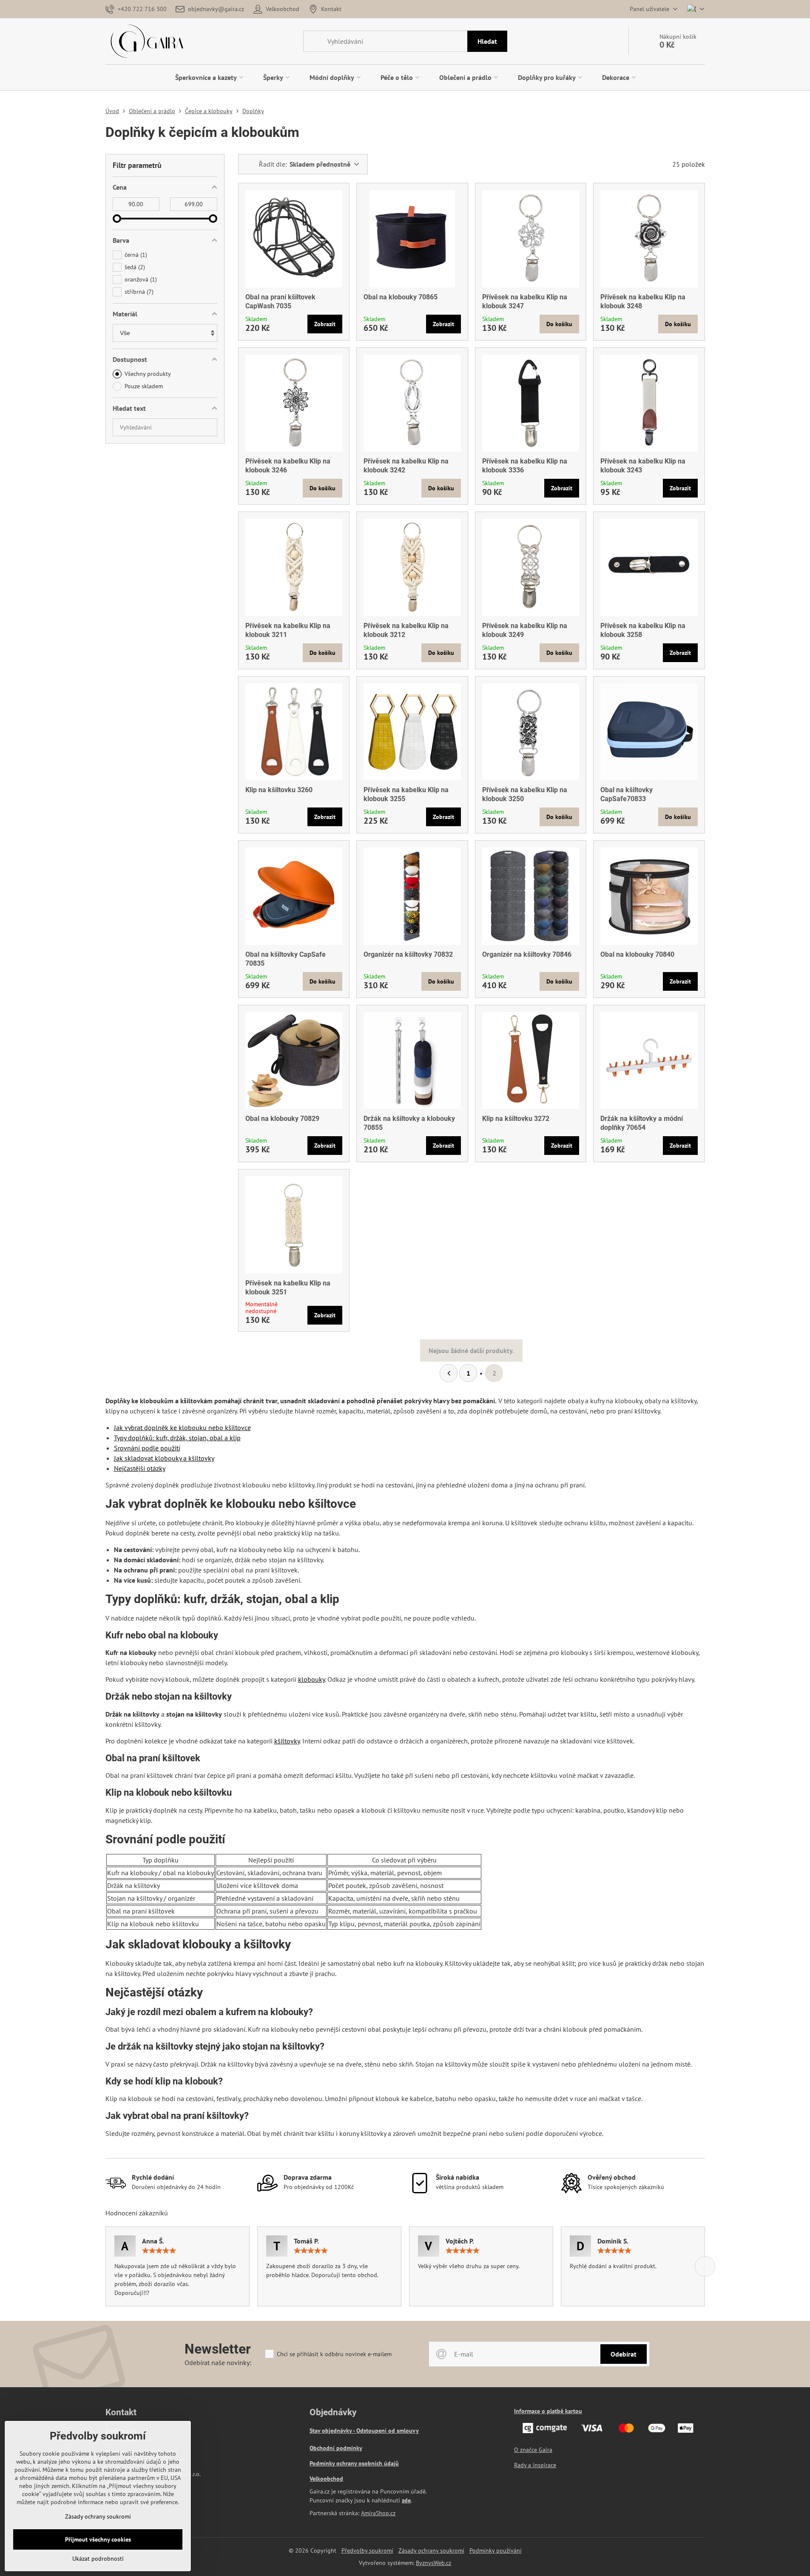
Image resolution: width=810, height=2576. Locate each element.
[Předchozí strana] (449, 1373)
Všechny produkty (148, 374)
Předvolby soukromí (367, 2550)
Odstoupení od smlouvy (388, 2431)
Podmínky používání (496, 2550)
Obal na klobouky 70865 (401, 297)
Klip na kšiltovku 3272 (516, 1119)
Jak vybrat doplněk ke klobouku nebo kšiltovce (182, 1427)
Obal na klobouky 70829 (282, 1119)
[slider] (117, 219)
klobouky (311, 1679)
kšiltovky (287, 1741)
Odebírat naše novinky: (218, 2363)
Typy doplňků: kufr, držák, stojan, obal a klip (177, 1438)
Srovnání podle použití (147, 1448)
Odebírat (624, 2354)
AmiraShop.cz (378, 2513)
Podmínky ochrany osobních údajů (354, 2463)
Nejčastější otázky (140, 1468)
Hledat (487, 41)
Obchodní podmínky (336, 2448)
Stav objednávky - (333, 2431)
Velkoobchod (326, 2479)
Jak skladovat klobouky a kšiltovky (164, 1458)
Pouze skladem (144, 386)
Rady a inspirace (535, 2465)
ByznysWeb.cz (433, 2563)
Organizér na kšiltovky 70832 (408, 954)
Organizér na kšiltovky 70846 (527, 954)
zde (406, 2500)
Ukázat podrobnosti (98, 2559)
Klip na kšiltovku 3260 (279, 790)
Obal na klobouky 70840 (637, 954)
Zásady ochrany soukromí (431, 2550)
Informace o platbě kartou (548, 2411)
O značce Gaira (533, 2450)
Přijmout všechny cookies (98, 2539)
